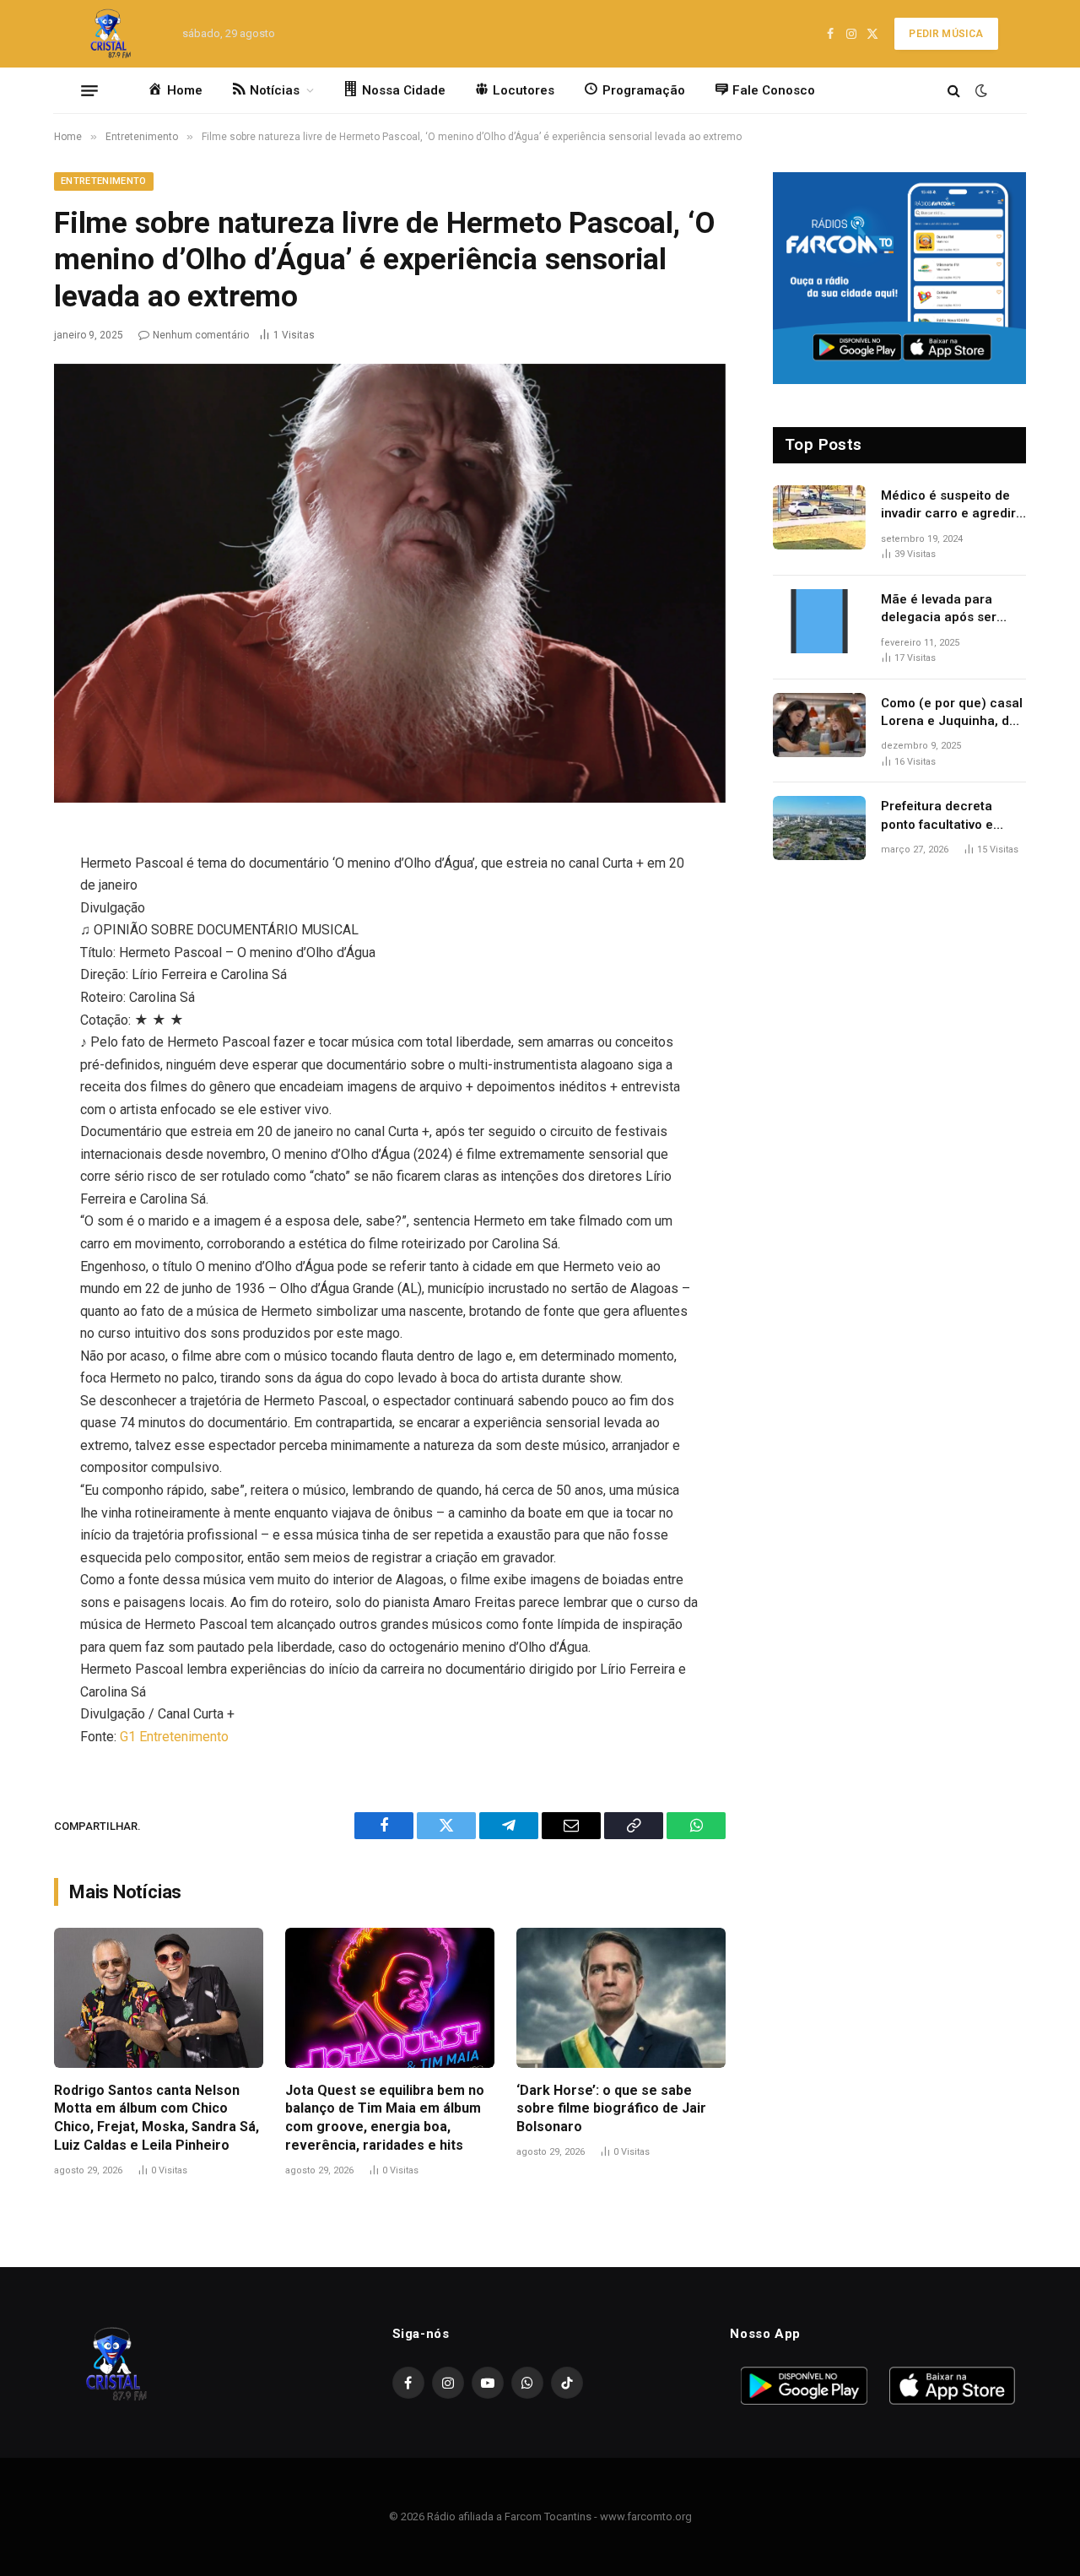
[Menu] (89, 90)
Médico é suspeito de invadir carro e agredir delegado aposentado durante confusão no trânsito (948, 506)
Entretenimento (104, 181)
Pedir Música (946, 34)
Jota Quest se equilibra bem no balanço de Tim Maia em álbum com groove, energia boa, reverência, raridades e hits (385, 2118)
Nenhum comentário (201, 335)
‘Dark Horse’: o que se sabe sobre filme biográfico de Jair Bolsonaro (611, 2109)
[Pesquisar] (954, 91)
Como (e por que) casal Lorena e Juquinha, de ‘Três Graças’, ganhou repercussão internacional (952, 713)
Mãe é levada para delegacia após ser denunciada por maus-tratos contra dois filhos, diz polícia (949, 609)
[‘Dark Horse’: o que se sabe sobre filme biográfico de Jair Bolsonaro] (621, 1997)
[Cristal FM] (111, 34)
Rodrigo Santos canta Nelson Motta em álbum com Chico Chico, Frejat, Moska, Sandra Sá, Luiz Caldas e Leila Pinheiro (157, 2118)
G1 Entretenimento (174, 1737)
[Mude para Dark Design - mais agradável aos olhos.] (980, 90)
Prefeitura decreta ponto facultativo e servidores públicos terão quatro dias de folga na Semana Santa (950, 816)
